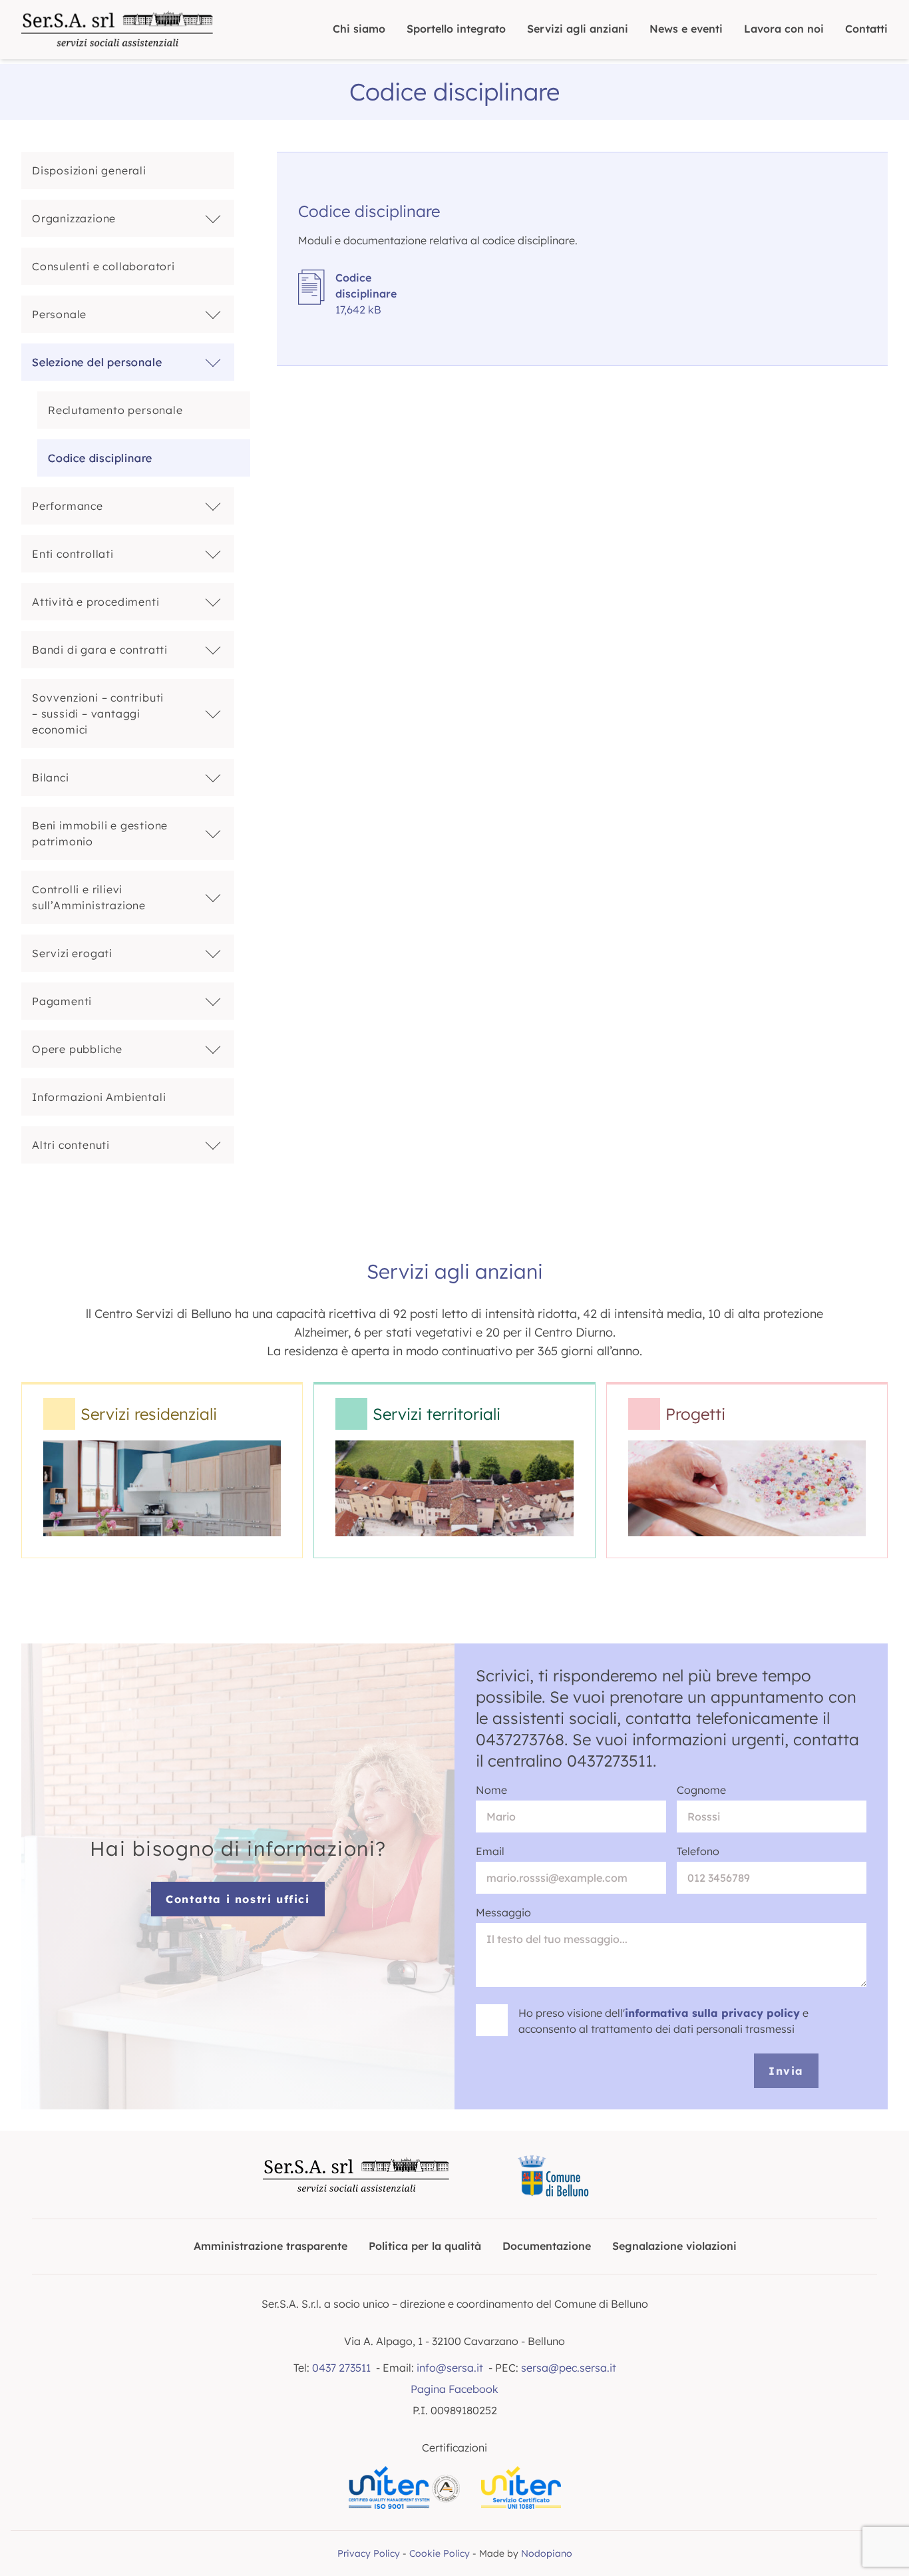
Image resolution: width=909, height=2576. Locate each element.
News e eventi (686, 29)
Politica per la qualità (425, 2246)
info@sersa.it (450, 2368)
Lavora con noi (784, 29)
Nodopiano (547, 2553)
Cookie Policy (440, 2553)
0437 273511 (341, 2368)
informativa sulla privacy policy (712, 2013)
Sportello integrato (456, 29)
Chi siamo (359, 29)
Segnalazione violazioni (674, 2246)
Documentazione (547, 2246)
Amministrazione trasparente (271, 2246)
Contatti (866, 29)
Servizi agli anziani (578, 29)
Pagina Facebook (454, 2389)
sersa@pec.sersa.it (569, 2368)
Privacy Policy (369, 2553)
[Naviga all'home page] (117, 30)
